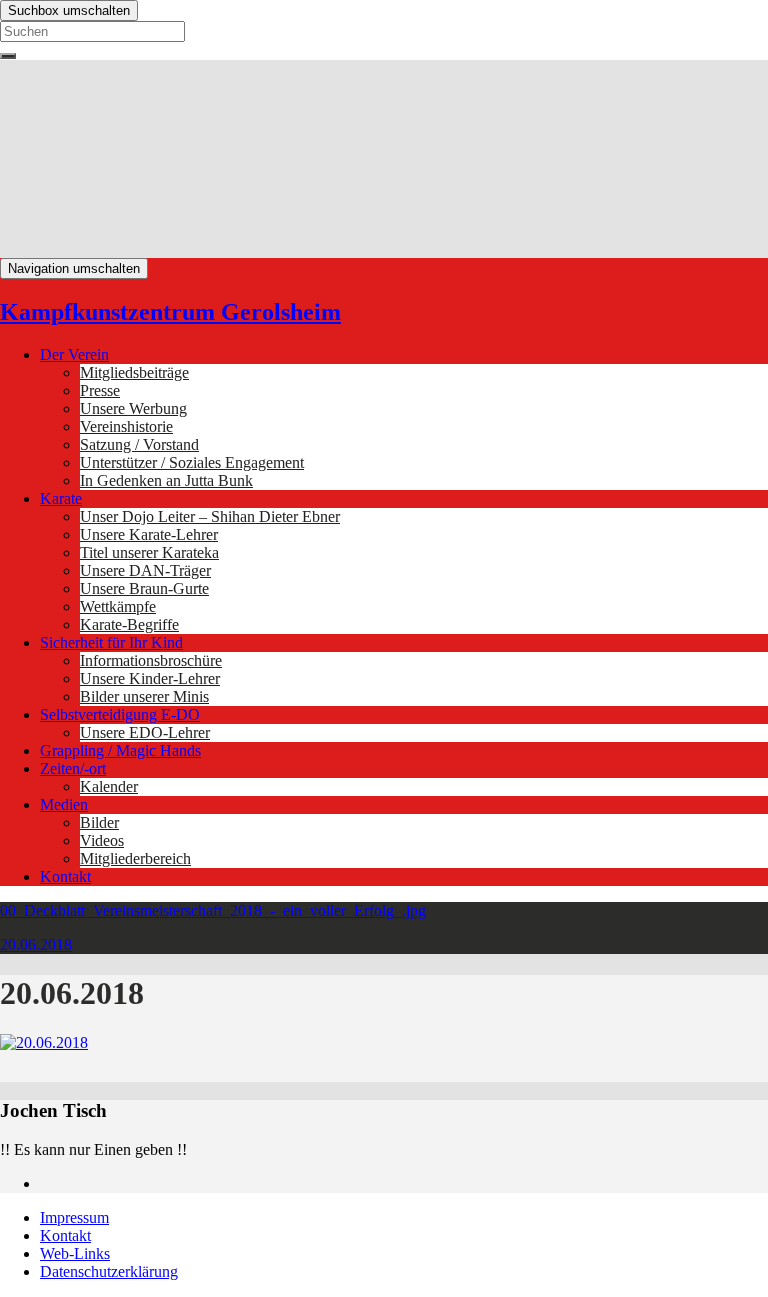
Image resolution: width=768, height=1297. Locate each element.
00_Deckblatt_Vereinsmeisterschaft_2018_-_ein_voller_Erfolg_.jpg (213, 910)
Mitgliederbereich (135, 858)
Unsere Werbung (133, 408)
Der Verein (74, 354)
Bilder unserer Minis (144, 696)
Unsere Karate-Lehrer (149, 534)
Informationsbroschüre (151, 660)
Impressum (74, 1217)
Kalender (109, 786)
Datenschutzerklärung (109, 1271)
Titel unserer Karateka (149, 552)
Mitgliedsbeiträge (134, 372)
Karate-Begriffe (129, 624)
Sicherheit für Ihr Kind (111, 642)
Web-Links (75, 1253)
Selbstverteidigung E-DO (120, 714)
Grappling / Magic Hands (120, 750)
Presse (100, 390)
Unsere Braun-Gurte (144, 588)
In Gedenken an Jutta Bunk (166, 480)
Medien (64, 804)
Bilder (99, 822)
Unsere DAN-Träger (145, 570)
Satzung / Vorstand (139, 444)
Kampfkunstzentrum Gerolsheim (170, 312)
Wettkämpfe (118, 606)
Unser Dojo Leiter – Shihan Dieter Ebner (210, 516)
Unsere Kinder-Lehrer (150, 678)
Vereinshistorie (126, 426)
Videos (102, 840)
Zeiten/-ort (73, 768)
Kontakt (65, 876)
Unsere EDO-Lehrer (145, 732)
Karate (61, 498)
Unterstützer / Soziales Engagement (192, 462)
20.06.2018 (36, 944)
